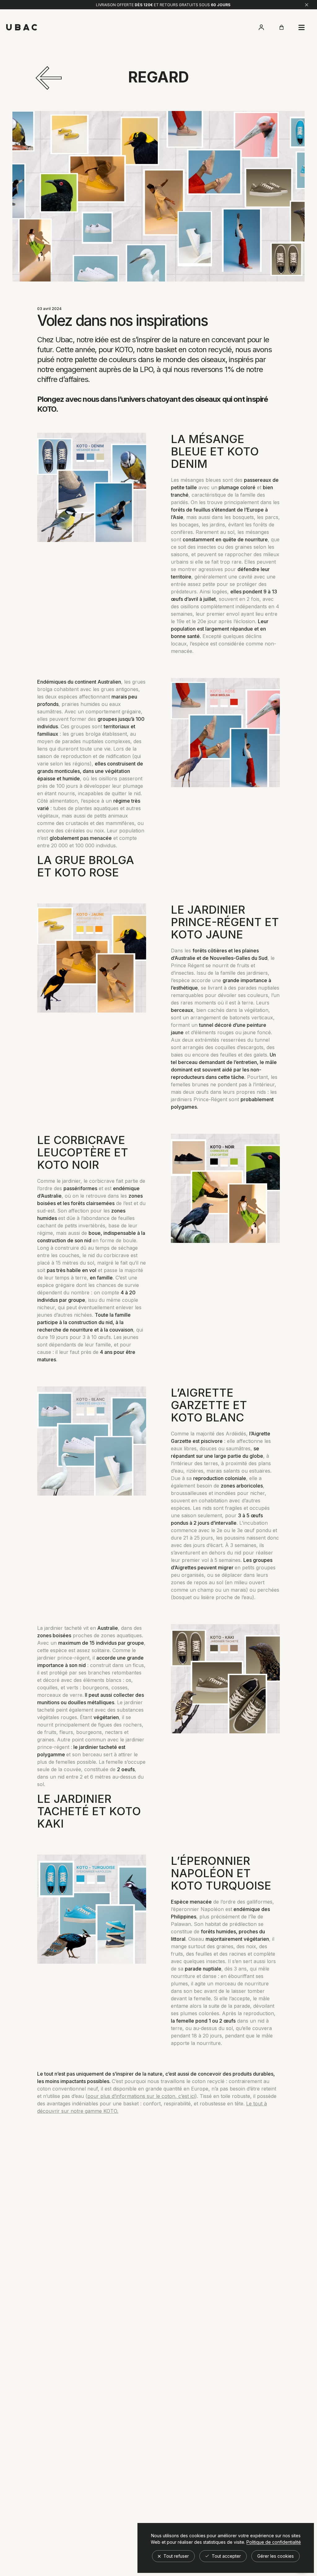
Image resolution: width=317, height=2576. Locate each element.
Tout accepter (226, 2556)
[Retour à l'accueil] (22, 27)
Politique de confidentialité (274, 2542)
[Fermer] (307, 5)
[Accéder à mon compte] (261, 27)
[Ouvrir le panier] (281, 27)
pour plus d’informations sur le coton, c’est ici (141, 2096)
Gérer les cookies (276, 2556)
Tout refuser (176, 2556)
